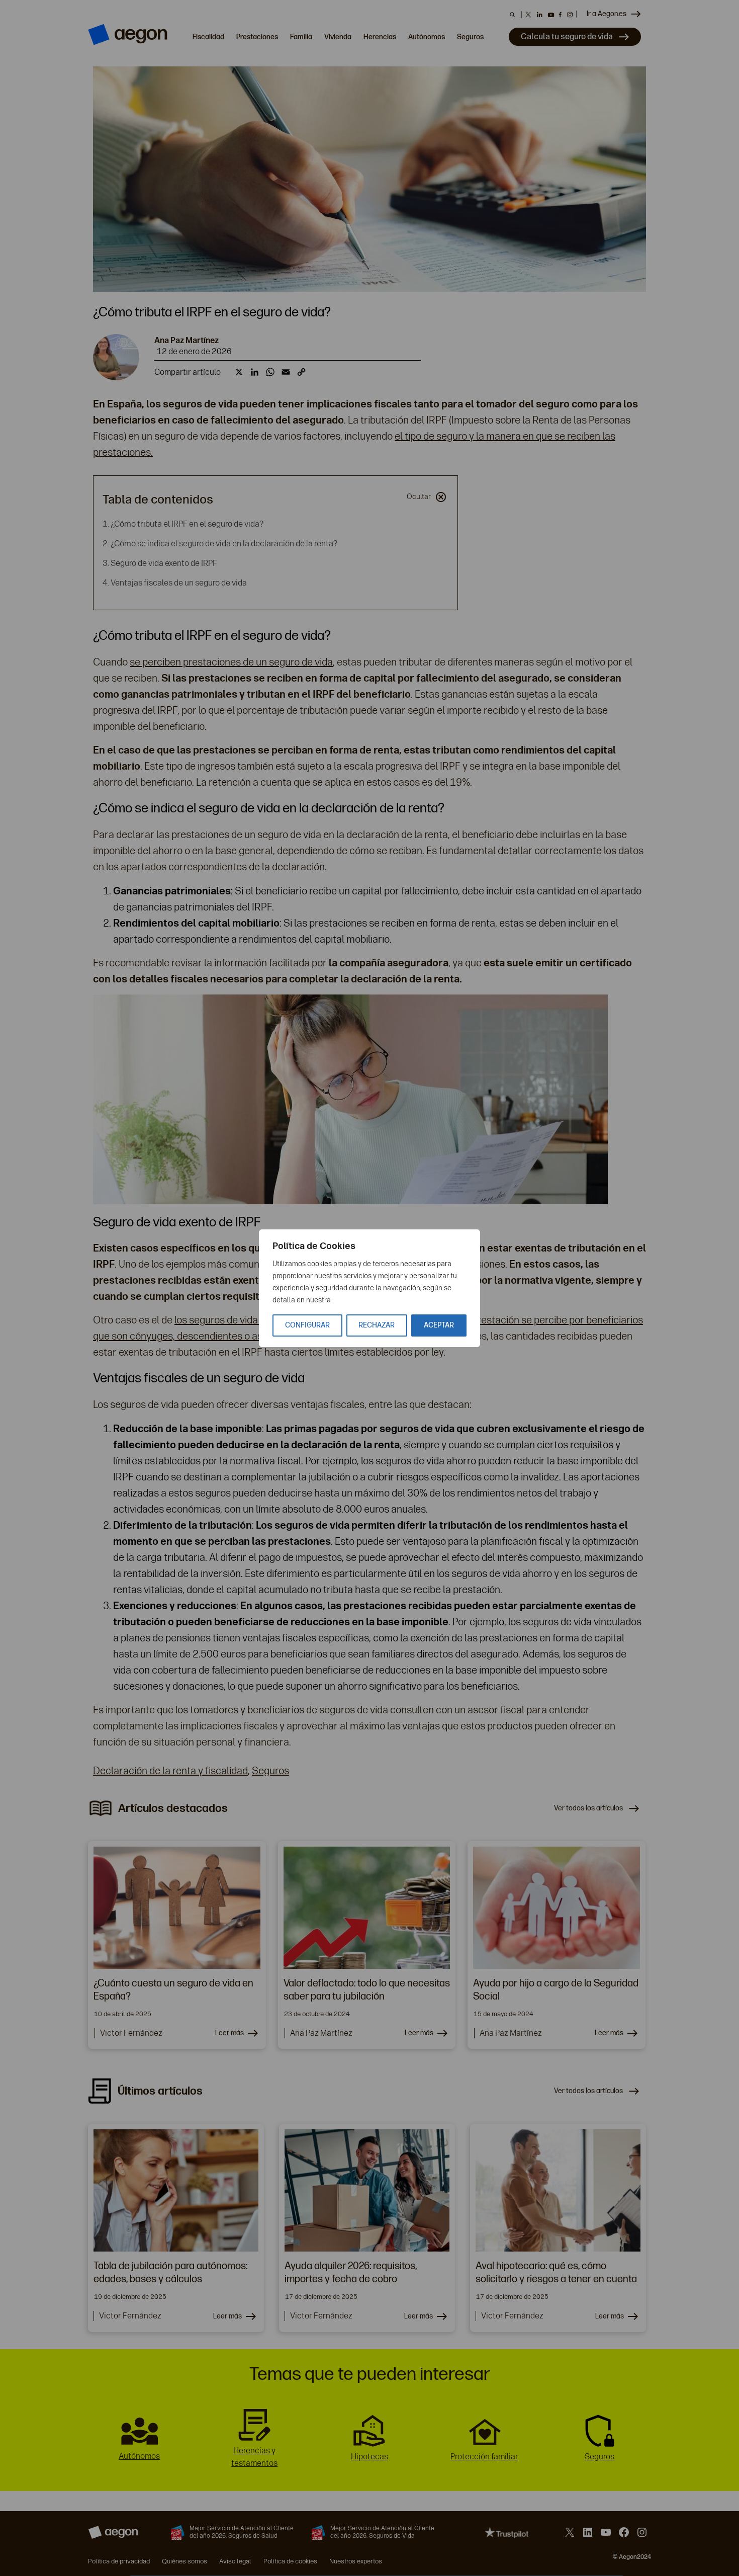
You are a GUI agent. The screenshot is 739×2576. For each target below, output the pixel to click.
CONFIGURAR (307, 1325)
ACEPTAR (439, 1325)
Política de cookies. (363, 1300)
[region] (369, 1288)
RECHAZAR (377, 1325)
